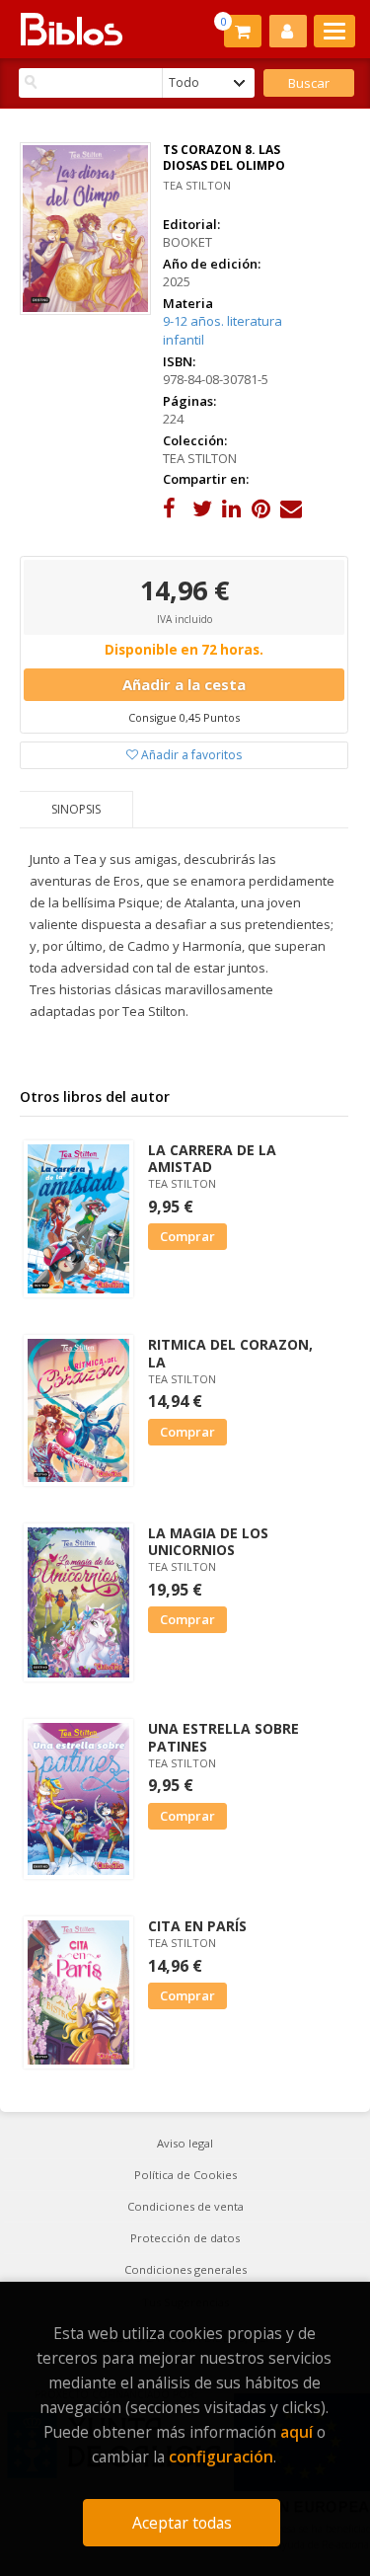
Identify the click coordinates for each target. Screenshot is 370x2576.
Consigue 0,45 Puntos (184, 717)
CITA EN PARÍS (197, 1926)
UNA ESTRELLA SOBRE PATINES (223, 1737)
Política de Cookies (185, 2175)
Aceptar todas (182, 2523)
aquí (296, 2432)
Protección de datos (185, 2238)
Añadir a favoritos (190, 755)
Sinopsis (76, 809)
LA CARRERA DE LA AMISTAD (212, 1158)
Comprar (187, 1236)
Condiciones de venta (185, 2206)
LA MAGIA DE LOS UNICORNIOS (208, 1541)
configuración (221, 2457)
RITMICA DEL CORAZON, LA (230, 1353)
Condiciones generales (185, 2269)
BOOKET (187, 242)
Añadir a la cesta (184, 684)
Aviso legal (185, 2143)
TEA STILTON (197, 185)
